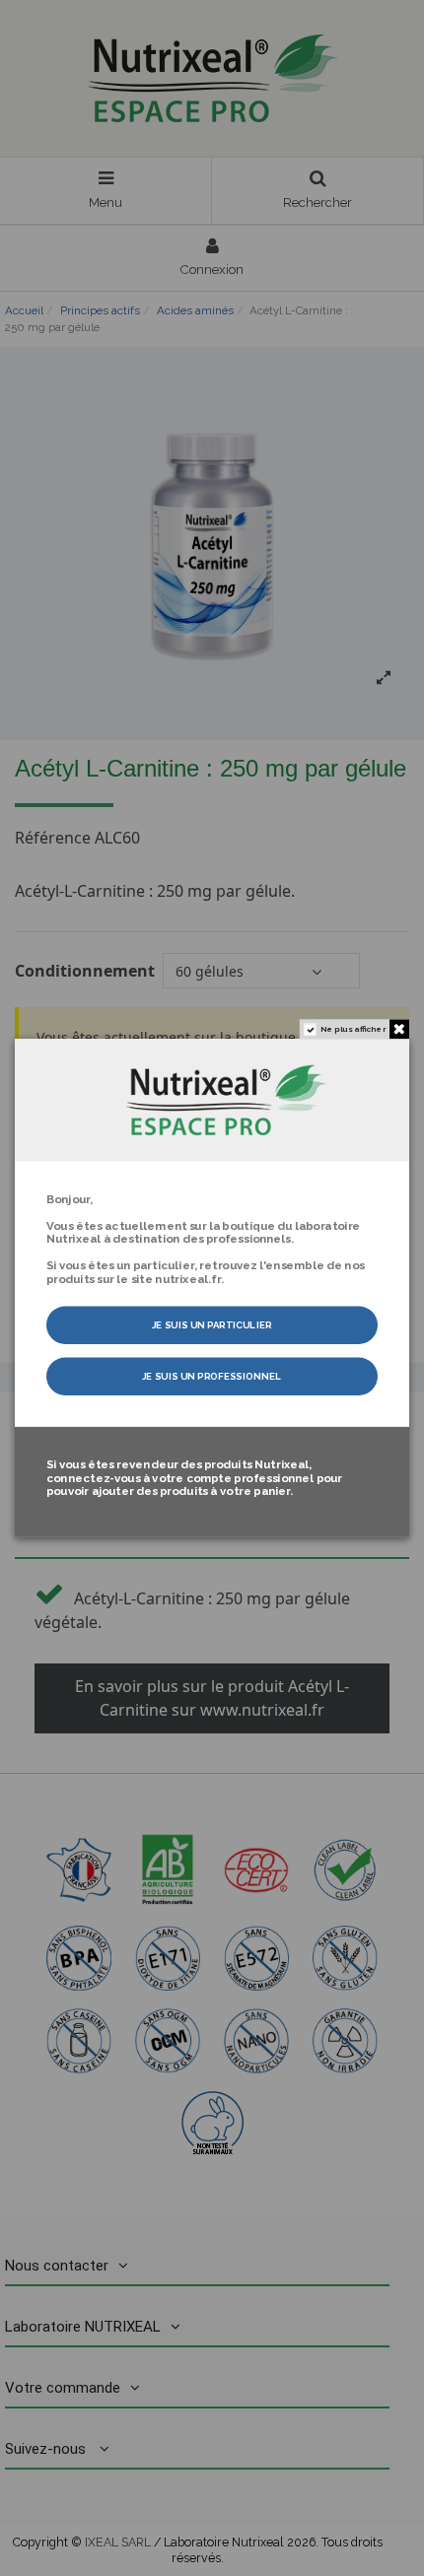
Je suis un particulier (212, 1325)
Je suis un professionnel (212, 1376)
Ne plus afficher (353, 1029)
